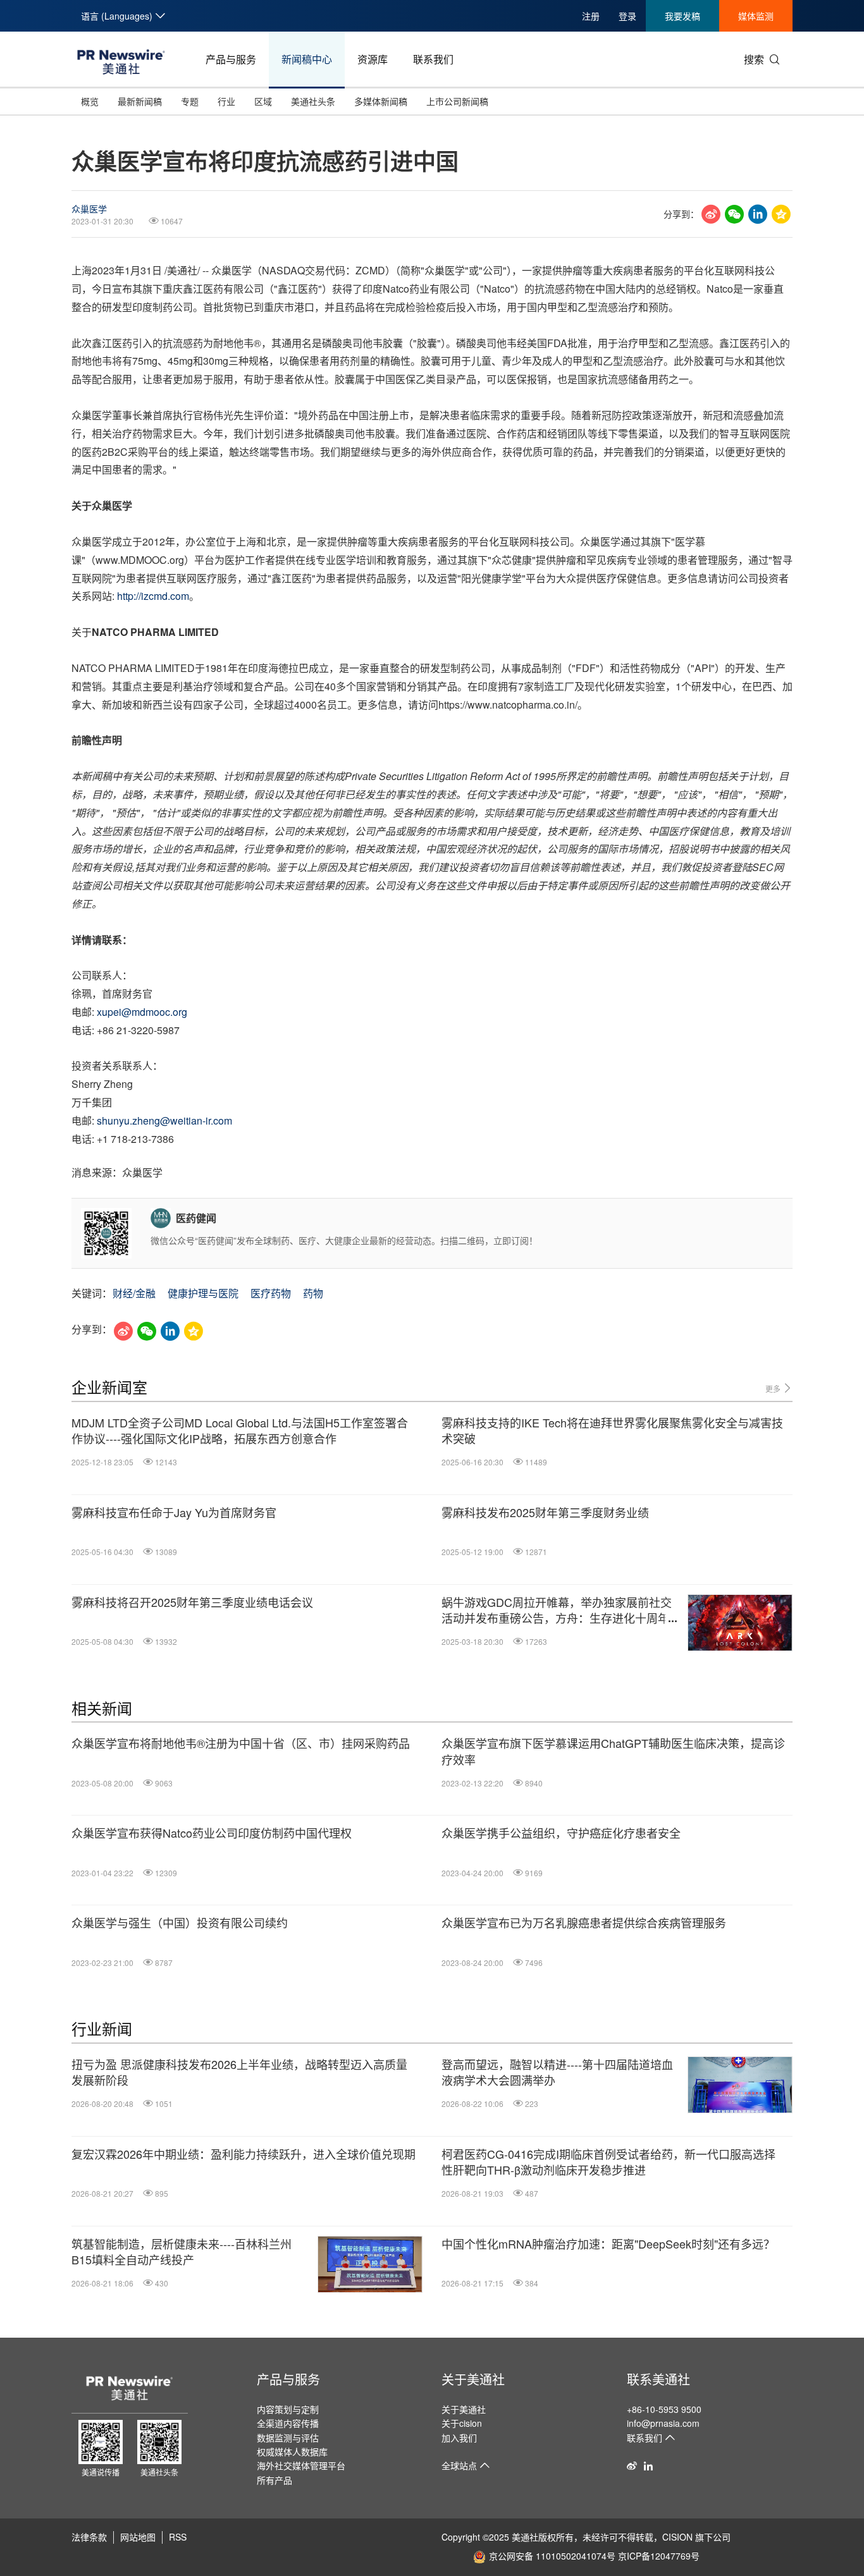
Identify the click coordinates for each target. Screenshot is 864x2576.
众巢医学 (89, 209)
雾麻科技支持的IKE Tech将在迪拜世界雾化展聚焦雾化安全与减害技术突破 (612, 1431)
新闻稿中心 (307, 59)
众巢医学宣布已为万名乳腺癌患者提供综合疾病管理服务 (584, 1923)
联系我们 (433, 59)
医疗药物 (271, 1293)
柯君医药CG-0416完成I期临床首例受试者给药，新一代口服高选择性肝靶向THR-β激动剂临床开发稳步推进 (608, 2162)
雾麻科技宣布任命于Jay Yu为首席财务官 (174, 1512)
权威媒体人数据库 (292, 2451)
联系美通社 (658, 2379)
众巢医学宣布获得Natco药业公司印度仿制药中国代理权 (212, 1833)
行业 (226, 101)
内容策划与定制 (288, 2409)
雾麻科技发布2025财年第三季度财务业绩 (545, 1512)
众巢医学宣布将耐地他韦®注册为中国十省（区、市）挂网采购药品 (241, 1743)
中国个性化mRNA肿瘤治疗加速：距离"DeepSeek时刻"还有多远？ (608, 2244)
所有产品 (275, 2480)
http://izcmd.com (153, 596)
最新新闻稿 (140, 101)
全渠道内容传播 (288, 2423)
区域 (263, 101)
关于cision (462, 2423)
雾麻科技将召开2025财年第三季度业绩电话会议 (192, 1602)
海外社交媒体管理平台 (301, 2465)
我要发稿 (682, 16)
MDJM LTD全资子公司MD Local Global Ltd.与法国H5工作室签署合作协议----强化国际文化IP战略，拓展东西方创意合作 (240, 1431)
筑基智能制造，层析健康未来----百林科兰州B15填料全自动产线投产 (182, 2252)
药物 (313, 1293)
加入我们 (459, 2438)
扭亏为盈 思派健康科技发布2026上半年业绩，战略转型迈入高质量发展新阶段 (239, 2072)
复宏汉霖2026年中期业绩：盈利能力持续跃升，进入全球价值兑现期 (244, 2154)
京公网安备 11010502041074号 (552, 2556)
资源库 (373, 59)
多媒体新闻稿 (381, 101)
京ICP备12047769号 (659, 2556)
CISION (677, 2537)
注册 (591, 16)
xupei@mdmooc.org (142, 1012)
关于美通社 (473, 2379)
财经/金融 (134, 1293)
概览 (90, 101)
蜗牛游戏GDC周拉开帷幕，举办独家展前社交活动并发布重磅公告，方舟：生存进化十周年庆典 (561, 1610)
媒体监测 (756, 16)
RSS (178, 2537)
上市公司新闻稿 (457, 101)
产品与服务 (231, 59)
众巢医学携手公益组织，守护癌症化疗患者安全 (561, 1833)
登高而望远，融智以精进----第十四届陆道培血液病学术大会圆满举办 (557, 2072)
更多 (774, 1389)
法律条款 (89, 2537)
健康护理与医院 (203, 1293)
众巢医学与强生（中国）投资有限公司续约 (180, 1923)
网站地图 (138, 2537)
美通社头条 (313, 101)
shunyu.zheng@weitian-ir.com (164, 1120)
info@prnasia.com (663, 2423)
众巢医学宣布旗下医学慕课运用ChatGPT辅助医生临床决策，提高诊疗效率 (613, 1751)
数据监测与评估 (288, 2438)
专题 (190, 101)
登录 (627, 16)
